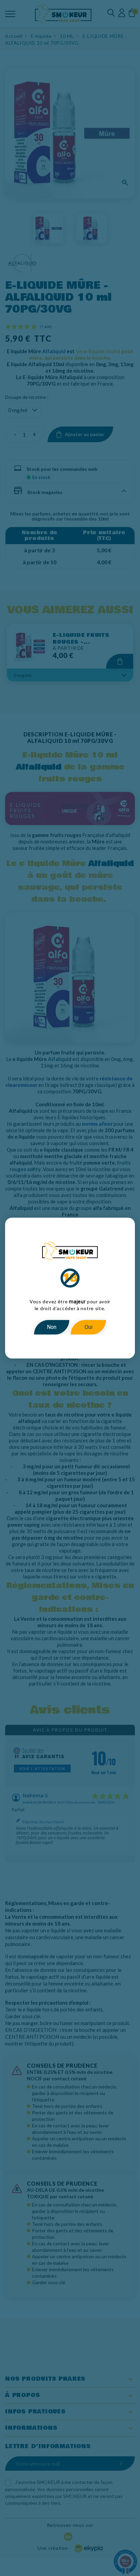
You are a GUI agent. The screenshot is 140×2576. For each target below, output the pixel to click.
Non (52, 1327)
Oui (89, 1327)
